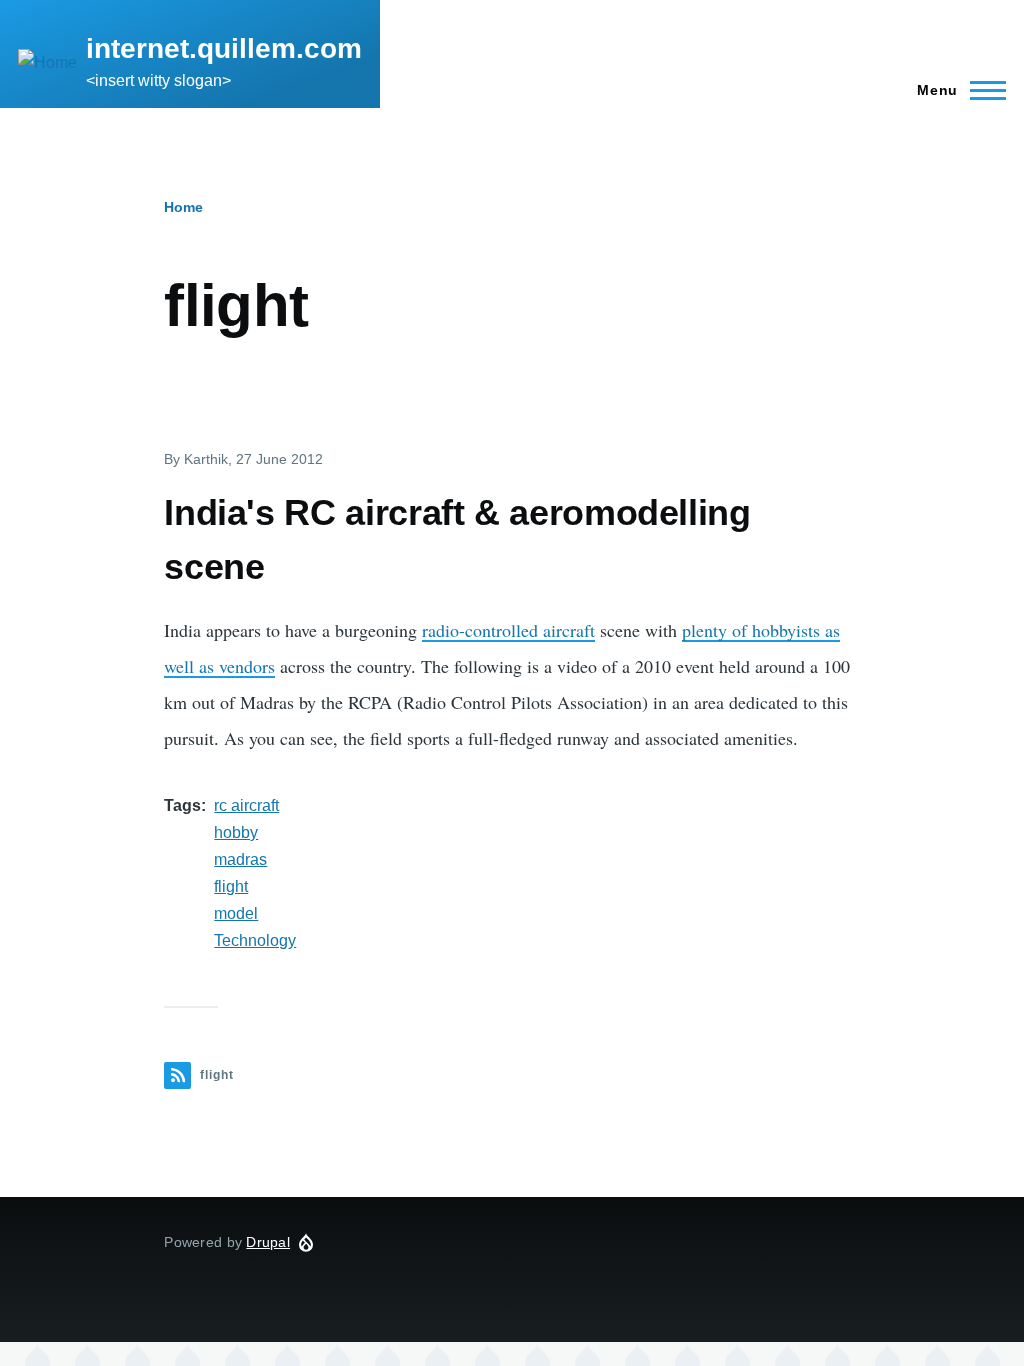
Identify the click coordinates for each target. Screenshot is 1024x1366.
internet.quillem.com (224, 48)
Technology (255, 940)
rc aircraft (246, 805)
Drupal (268, 1242)
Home (183, 207)
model (236, 913)
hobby (236, 832)
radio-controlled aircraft (508, 630)
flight (231, 886)
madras (240, 859)
